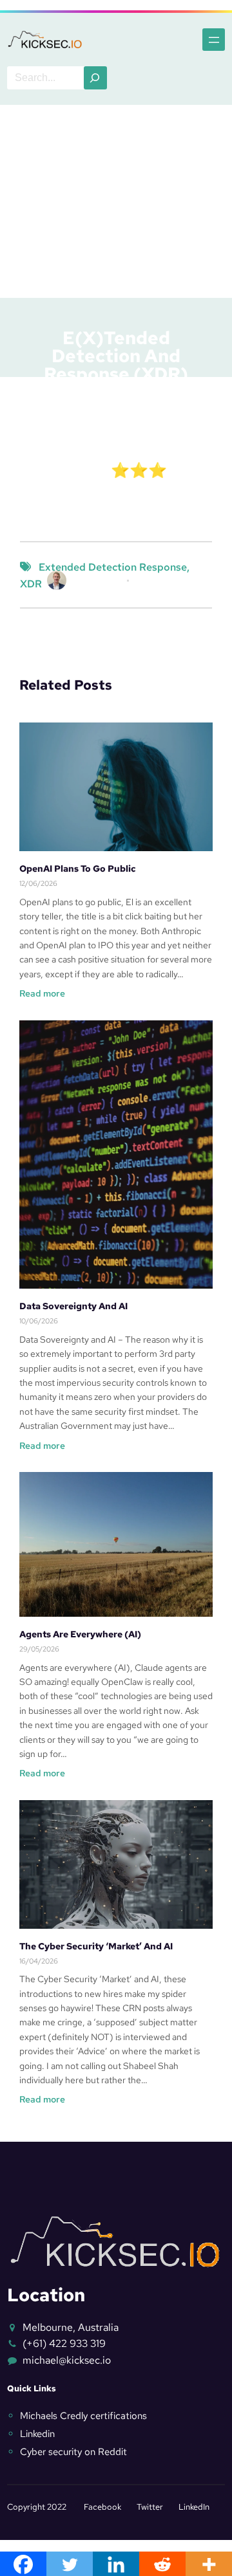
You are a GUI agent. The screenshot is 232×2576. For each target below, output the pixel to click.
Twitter (150, 2507)
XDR (31, 584)
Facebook (102, 2507)
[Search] (95, 78)
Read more (42, 994)
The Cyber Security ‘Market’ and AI (96, 1946)
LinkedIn (194, 2507)
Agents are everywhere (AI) (80, 1634)
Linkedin (37, 2434)
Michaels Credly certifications (83, 2416)
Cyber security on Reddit (73, 2452)
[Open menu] (214, 40)
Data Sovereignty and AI (73, 1306)
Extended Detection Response (106, 533)
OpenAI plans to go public (78, 869)
